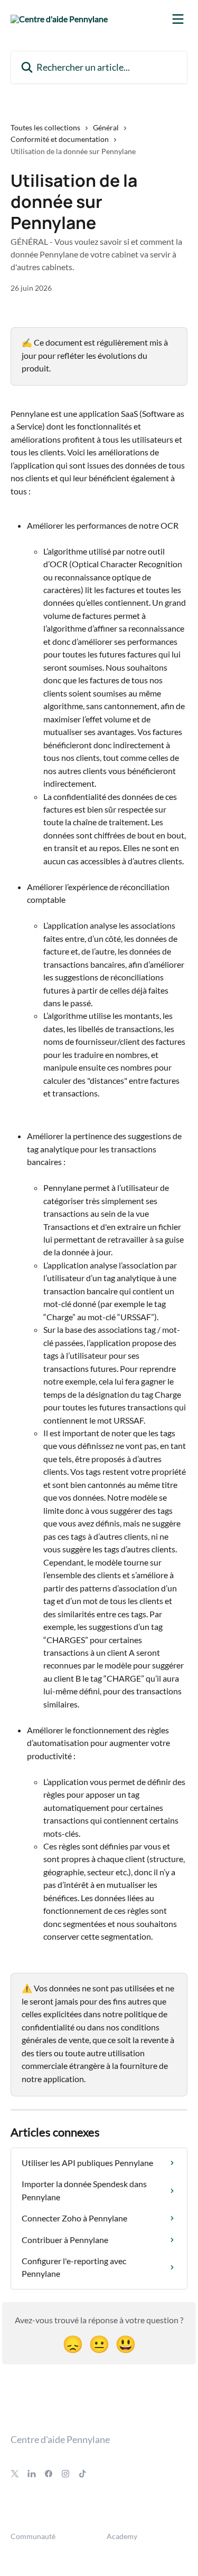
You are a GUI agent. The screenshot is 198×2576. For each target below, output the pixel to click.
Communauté (33, 2536)
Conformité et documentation (60, 139)
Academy (122, 2536)
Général (106, 127)
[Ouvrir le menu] (178, 19)
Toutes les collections (45, 127)
